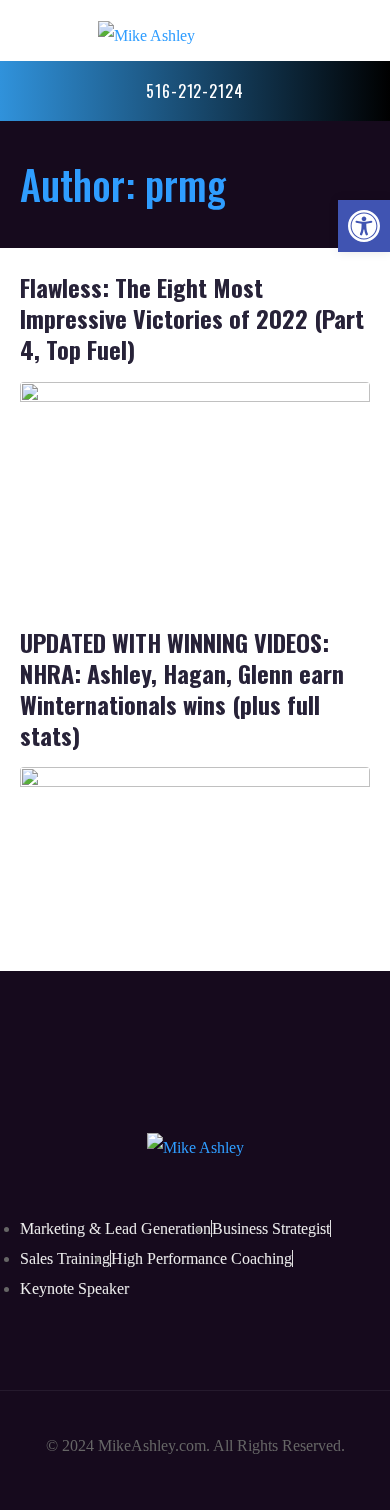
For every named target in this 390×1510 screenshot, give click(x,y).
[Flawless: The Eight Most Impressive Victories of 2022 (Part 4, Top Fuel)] (195, 478)
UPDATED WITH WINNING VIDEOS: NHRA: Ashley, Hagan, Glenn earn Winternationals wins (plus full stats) (182, 689)
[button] (364, 226)
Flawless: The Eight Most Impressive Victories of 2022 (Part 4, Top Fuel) (192, 318)
